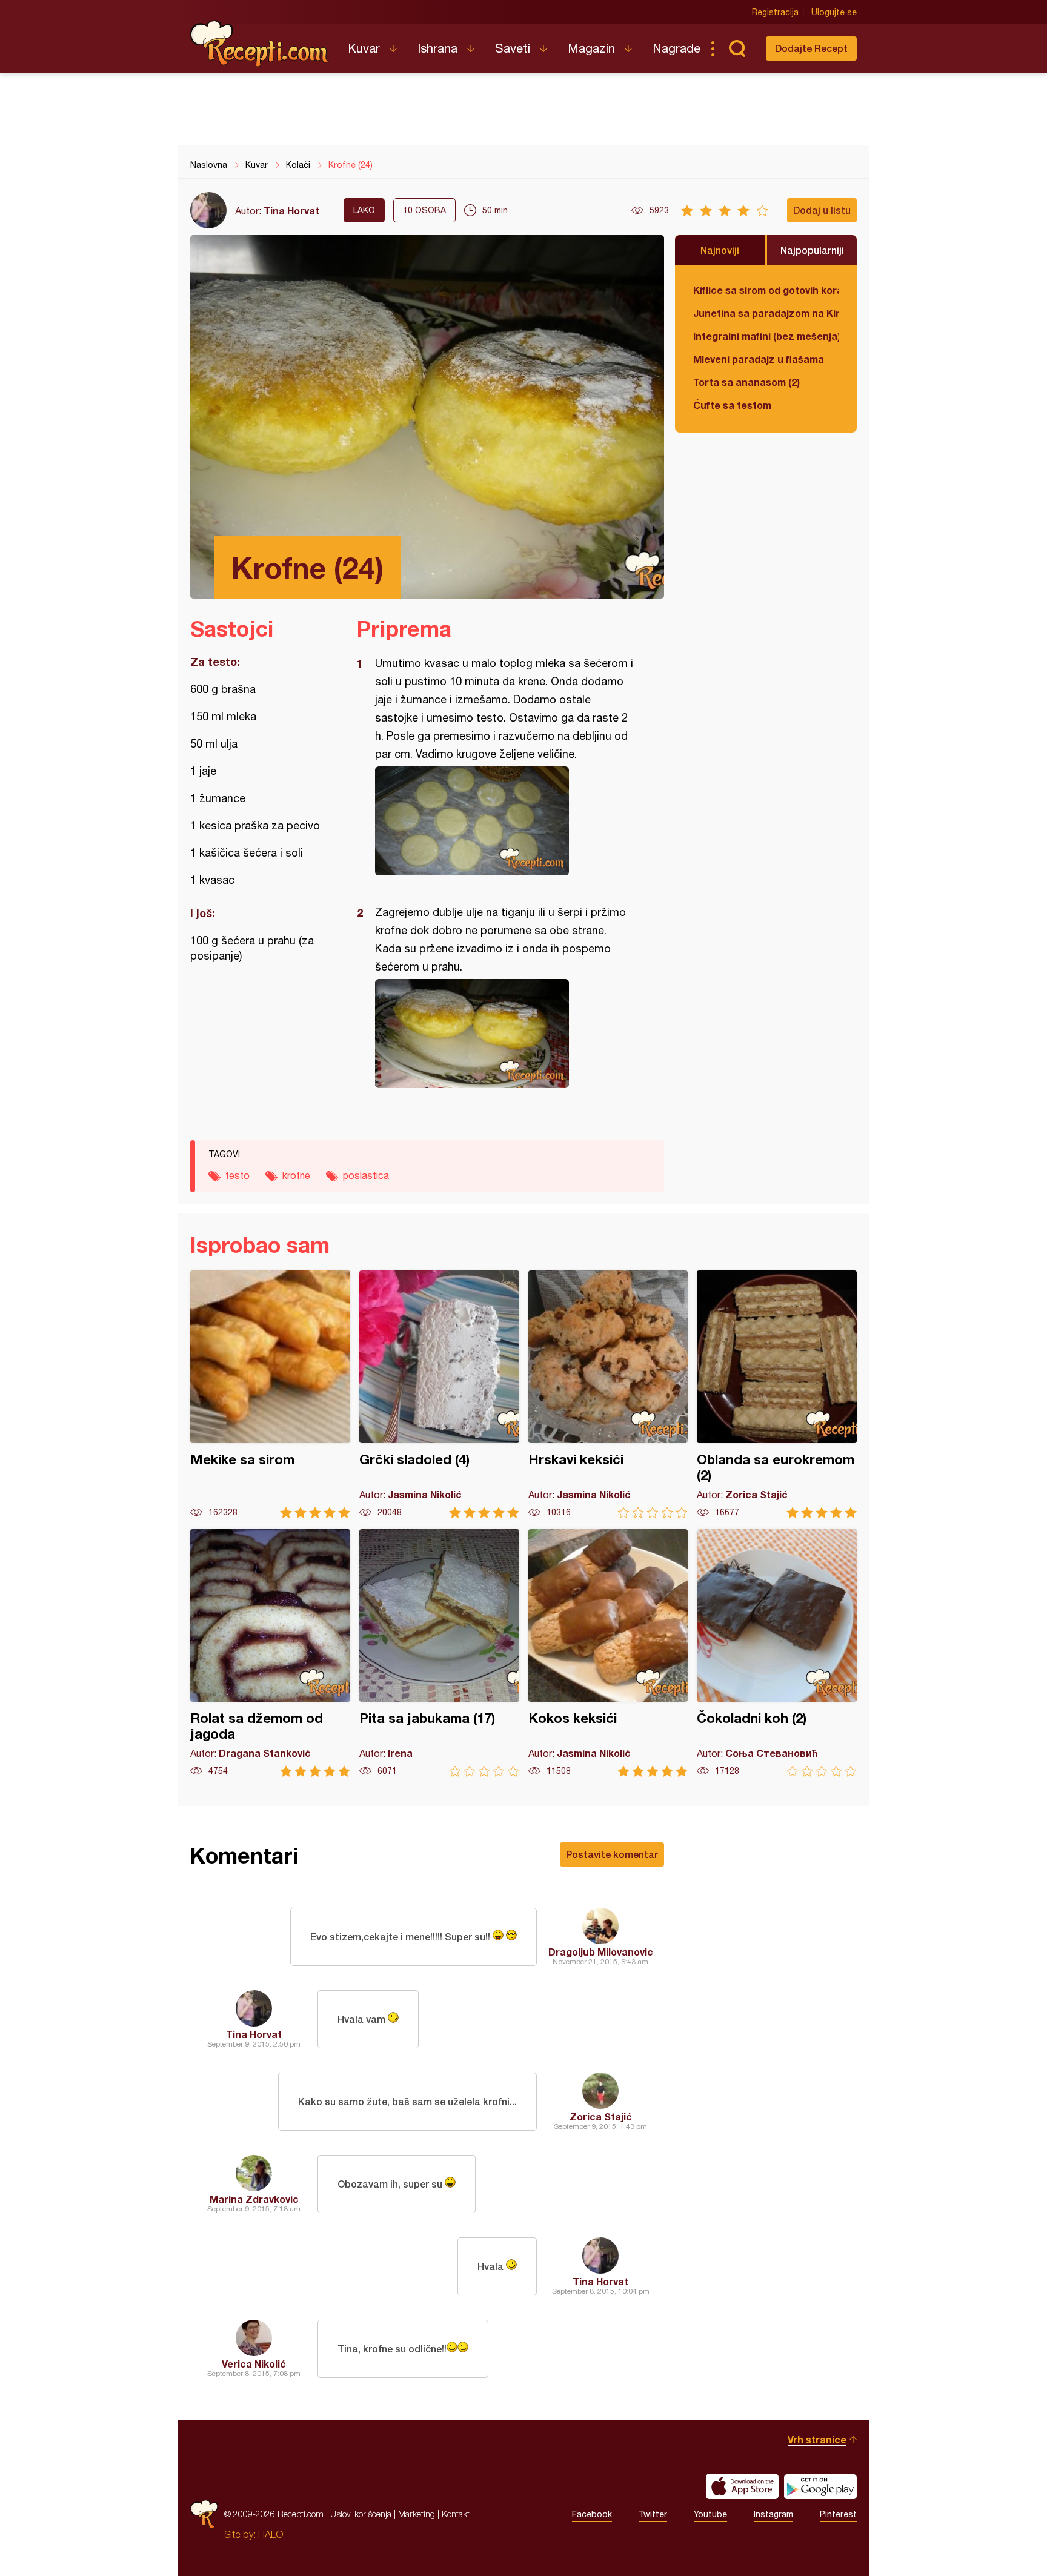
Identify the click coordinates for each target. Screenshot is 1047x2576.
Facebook (592, 2514)
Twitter (653, 2514)
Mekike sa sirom (270, 1394)
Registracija (775, 12)
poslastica (366, 1175)
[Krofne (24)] (504, 821)
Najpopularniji (812, 250)
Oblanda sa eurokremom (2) (777, 1394)
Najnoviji (720, 250)
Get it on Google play (820, 2486)
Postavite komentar (612, 1854)
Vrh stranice (817, 2439)
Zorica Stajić (601, 2116)
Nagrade (676, 48)
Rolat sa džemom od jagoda (270, 1653)
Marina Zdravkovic (254, 2199)
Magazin (591, 48)
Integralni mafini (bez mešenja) (766, 336)
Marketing (417, 2514)
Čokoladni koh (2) (777, 1653)
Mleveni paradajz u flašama (759, 359)
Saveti (513, 48)
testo (238, 1175)
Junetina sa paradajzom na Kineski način (766, 313)
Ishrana (437, 48)
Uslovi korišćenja (361, 2514)
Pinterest (838, 2514)
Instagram (773, 2514)
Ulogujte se (834, 12)
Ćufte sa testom (732, 405)
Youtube (710, 2514)
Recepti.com (260, 44)
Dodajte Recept (811, 48)
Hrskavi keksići (608, 1394)
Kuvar (364, 48)
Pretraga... (737, 48)
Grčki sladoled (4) (439, 1394)
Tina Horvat (291, 211)
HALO (271, 2534)
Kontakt (456, 2514)
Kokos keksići (608, 1653)
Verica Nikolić (254, 2364)
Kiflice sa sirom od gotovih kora (766, 290)
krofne (296, 1175)
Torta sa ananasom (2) (746, 382)
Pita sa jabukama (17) (439, 1653)
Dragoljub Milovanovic (601, 1952)
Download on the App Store (742, 2486)
